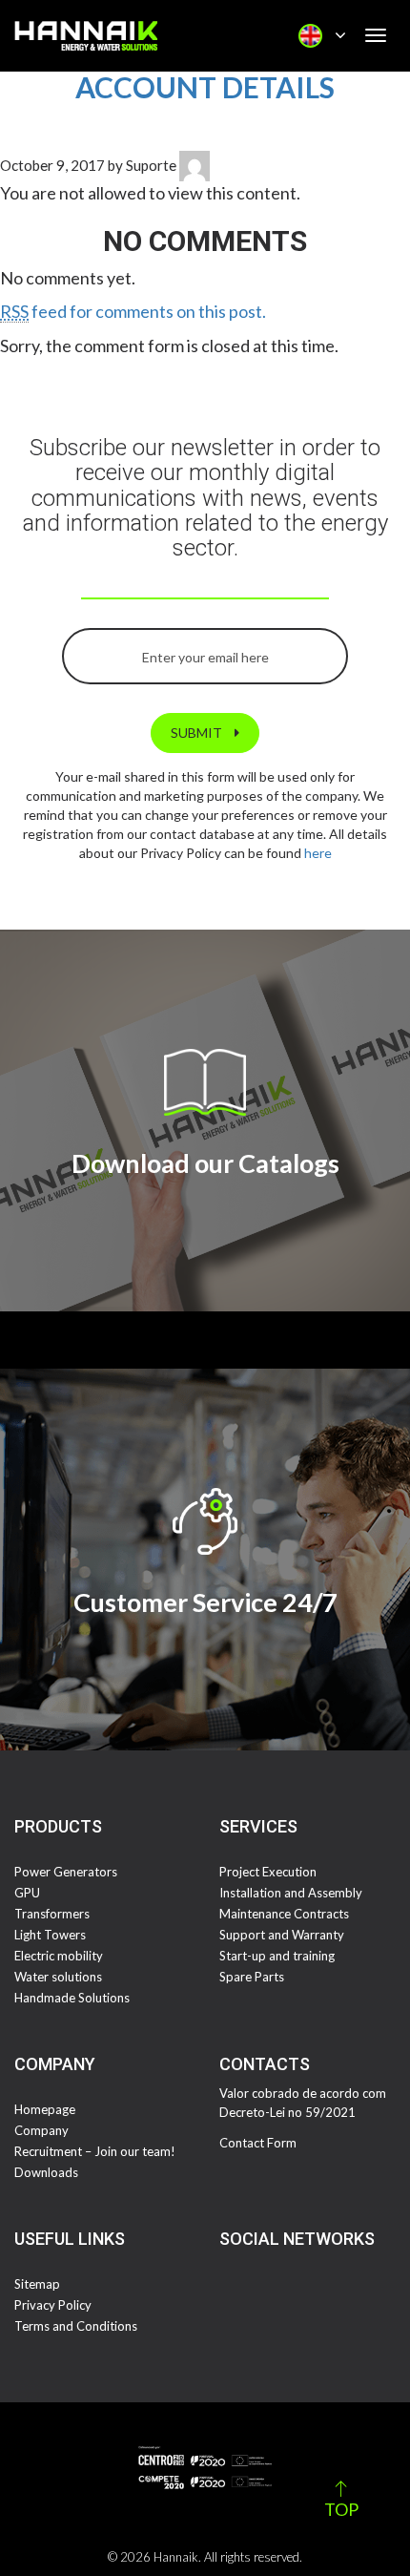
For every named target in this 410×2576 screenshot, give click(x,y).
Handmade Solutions (72, 1998)
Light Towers (50, 1935)
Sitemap (37, 2284)
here (318, 853)
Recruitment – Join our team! (95, 2151)
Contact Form (258, 2143)
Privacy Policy (53, 2305)
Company (41, 2130)
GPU (27, 1893)
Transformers (52, 1914)
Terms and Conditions (76, 2326)
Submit (198, 733)
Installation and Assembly (291, 1893)
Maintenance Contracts (284, 1914)
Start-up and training (277, 1956)
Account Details (205, 87)
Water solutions (58, 1977)
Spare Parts (252, 1977)
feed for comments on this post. (133, 311)
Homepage (45, 2109)
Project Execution (268, 1872)
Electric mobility (59, 1956)
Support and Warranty (282, 1935)
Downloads (46, 2172)
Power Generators (66, 1872)
